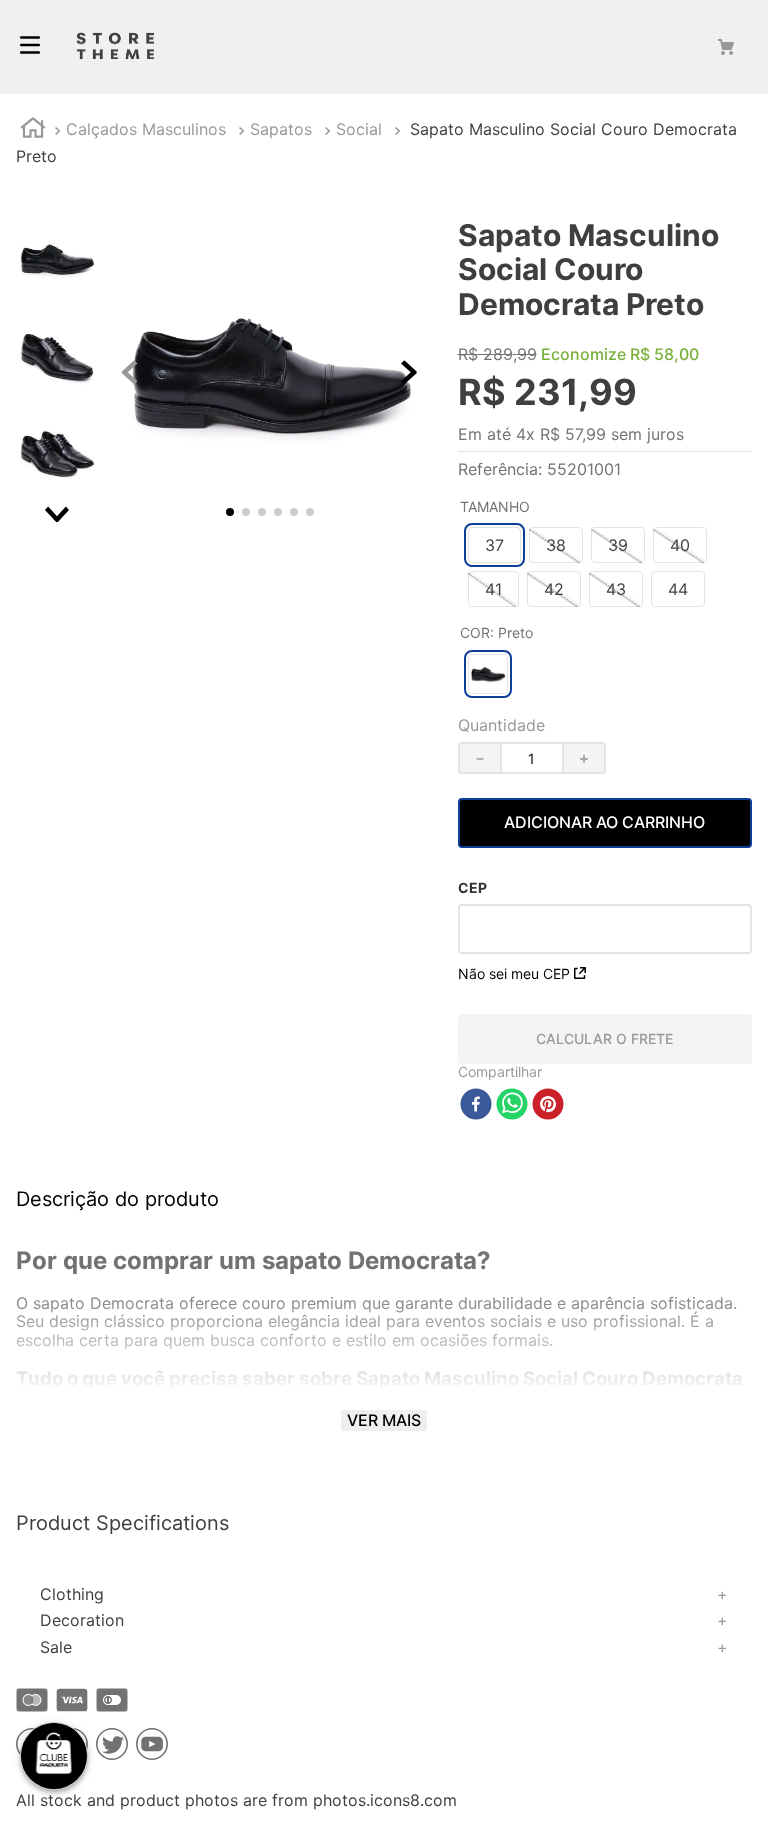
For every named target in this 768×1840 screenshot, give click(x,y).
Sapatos (281, 129)
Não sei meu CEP (514, 973)
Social (359, 129)
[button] (494, 545)
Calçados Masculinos (146, 129)
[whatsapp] (512, 1105)
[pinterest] (548, 1105)
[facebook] (476, 1105)
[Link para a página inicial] (33, 130)
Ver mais (384, 1420)
